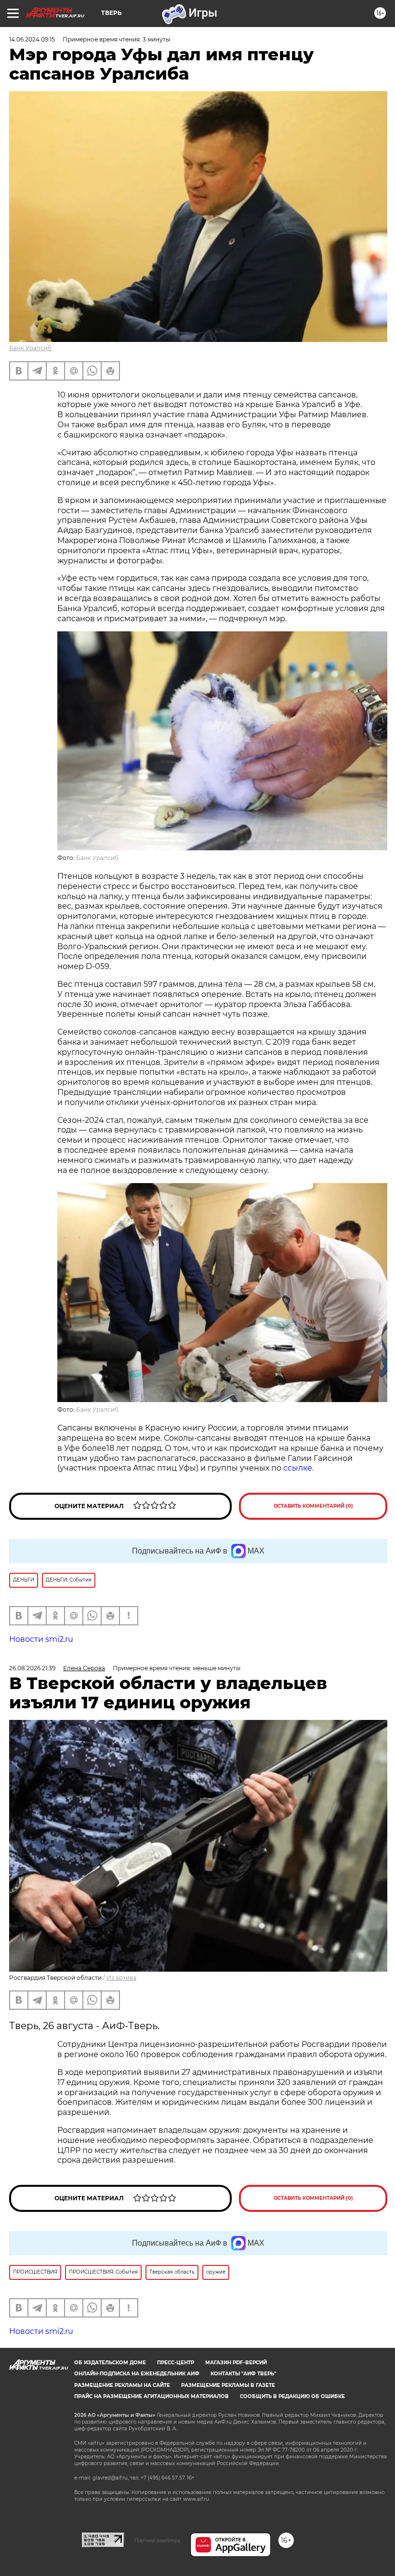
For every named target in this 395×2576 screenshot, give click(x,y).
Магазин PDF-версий (236, 2363)
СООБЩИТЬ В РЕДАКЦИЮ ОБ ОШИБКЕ (292, 2396)
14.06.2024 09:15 (32, 39)
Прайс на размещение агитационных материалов (151, 2396)
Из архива (121, 1978)
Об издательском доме (110, 2363)
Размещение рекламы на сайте (122, 2385)
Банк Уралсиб (30, 348)
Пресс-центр (176, 2363)
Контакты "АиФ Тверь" (243, 2374)
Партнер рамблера (157, 2540)
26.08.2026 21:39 (32, 1668)
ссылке (298, 1468)
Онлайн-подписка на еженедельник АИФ (137, 2374)
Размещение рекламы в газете (228, 2385)
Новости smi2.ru (41, 1639)
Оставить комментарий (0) (313, 1506)
